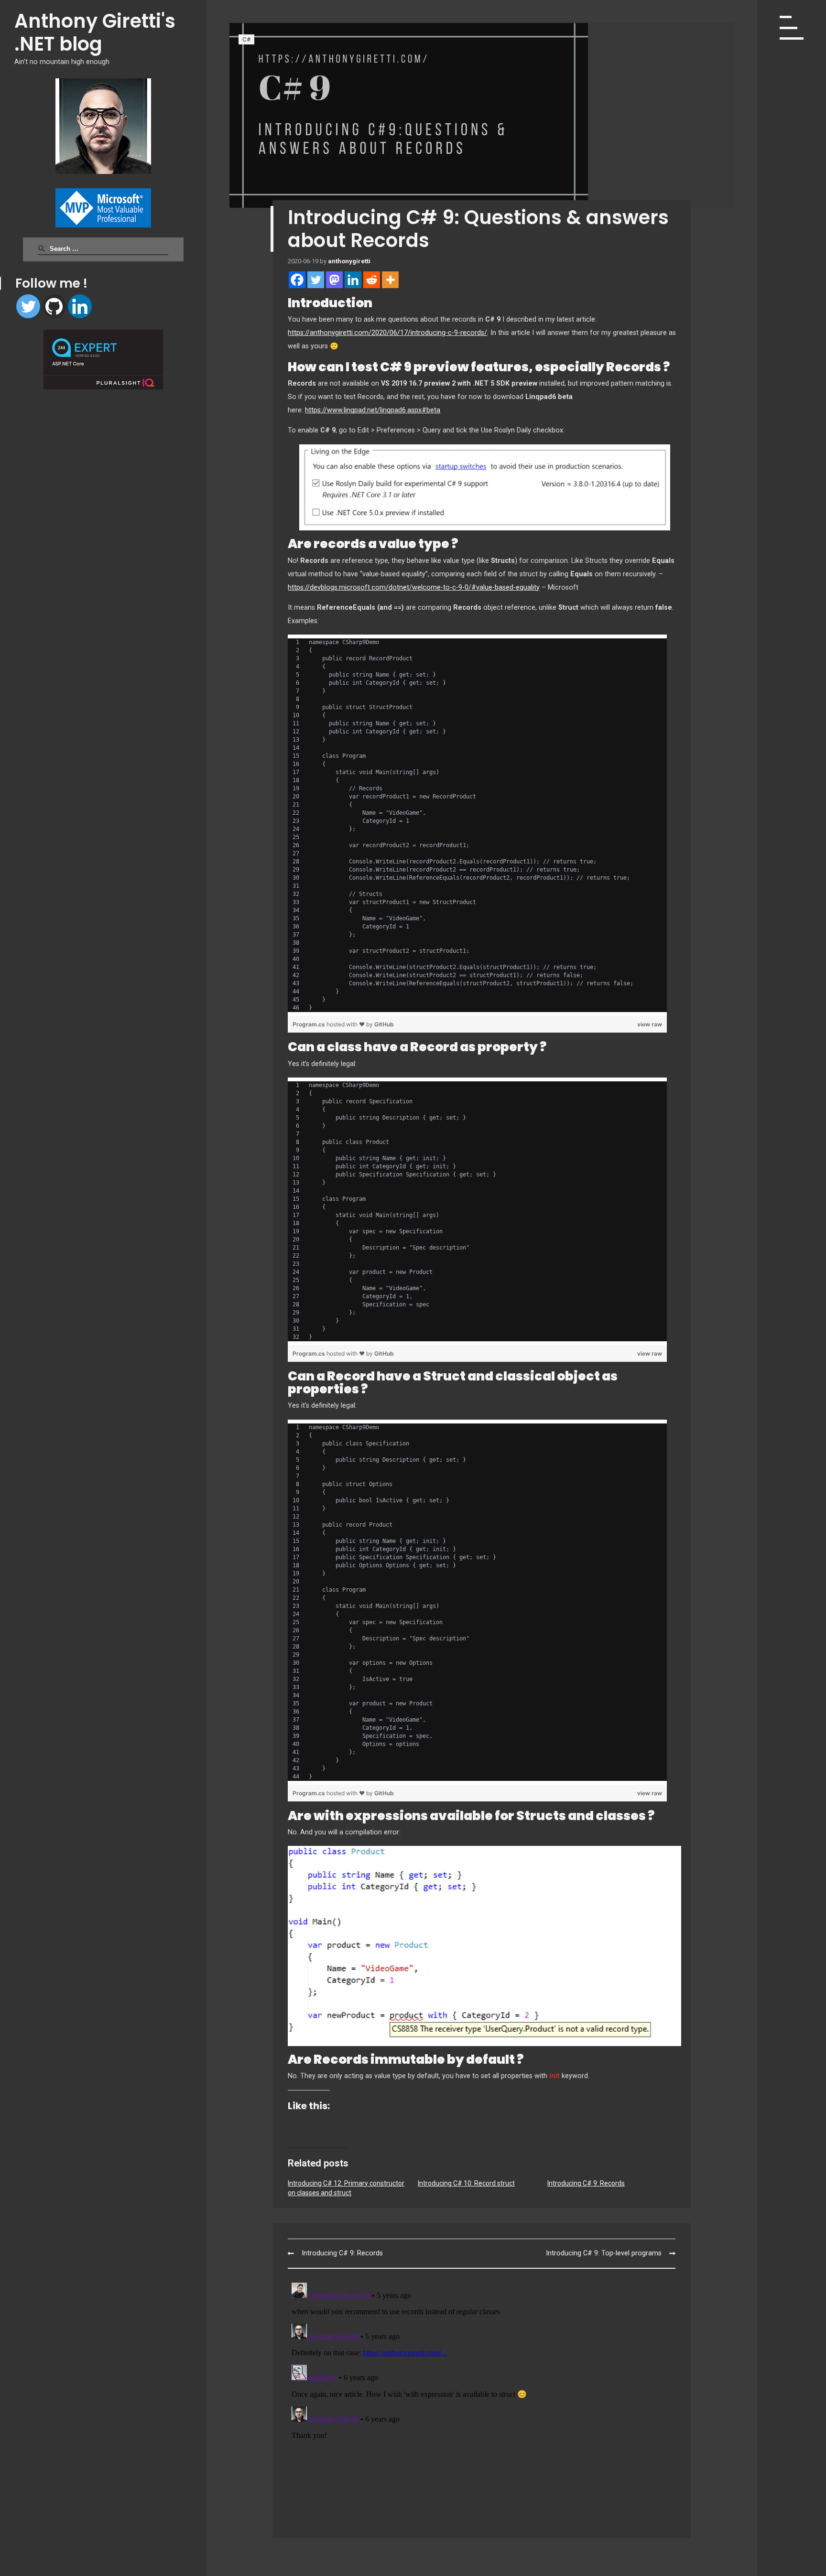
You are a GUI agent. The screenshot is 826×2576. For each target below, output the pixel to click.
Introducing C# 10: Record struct (466, 2183)
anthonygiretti (349, 261)
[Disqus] (482, 2398)
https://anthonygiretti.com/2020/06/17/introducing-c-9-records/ (387, 333)
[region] (477, 825)
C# (246, 39)
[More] (390, 280)
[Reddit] (372, 280)
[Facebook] (297, 280)
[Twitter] (28, 306)
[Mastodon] (334, 280)
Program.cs (310, 1024)
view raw (650, 1024)
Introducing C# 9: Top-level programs (604, 2253)
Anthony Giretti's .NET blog (95, 32)
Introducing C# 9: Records (586, 2183)
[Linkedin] (80, 306)
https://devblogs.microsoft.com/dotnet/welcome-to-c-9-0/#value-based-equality (414, 587)
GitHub (384, 1024)
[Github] (54, 306)
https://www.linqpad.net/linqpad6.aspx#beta (373, 410)
